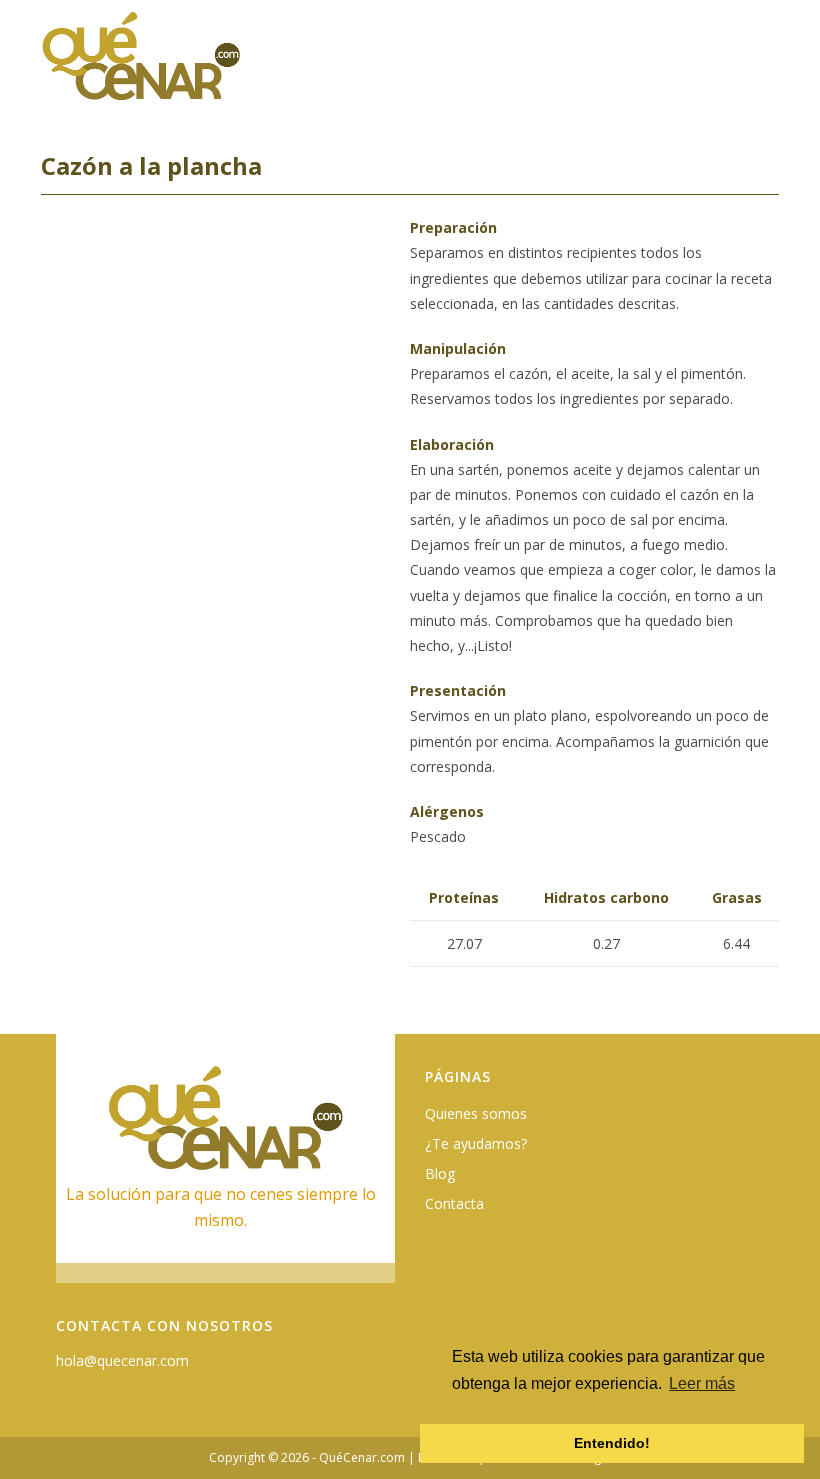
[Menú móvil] (767, 66)
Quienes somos (476, 1113)
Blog (440, 1173)
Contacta (454, 1203)
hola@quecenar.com (122, 1360)
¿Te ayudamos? (476, 1143)
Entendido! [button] (612, 1443)
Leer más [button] (702, 1383)
